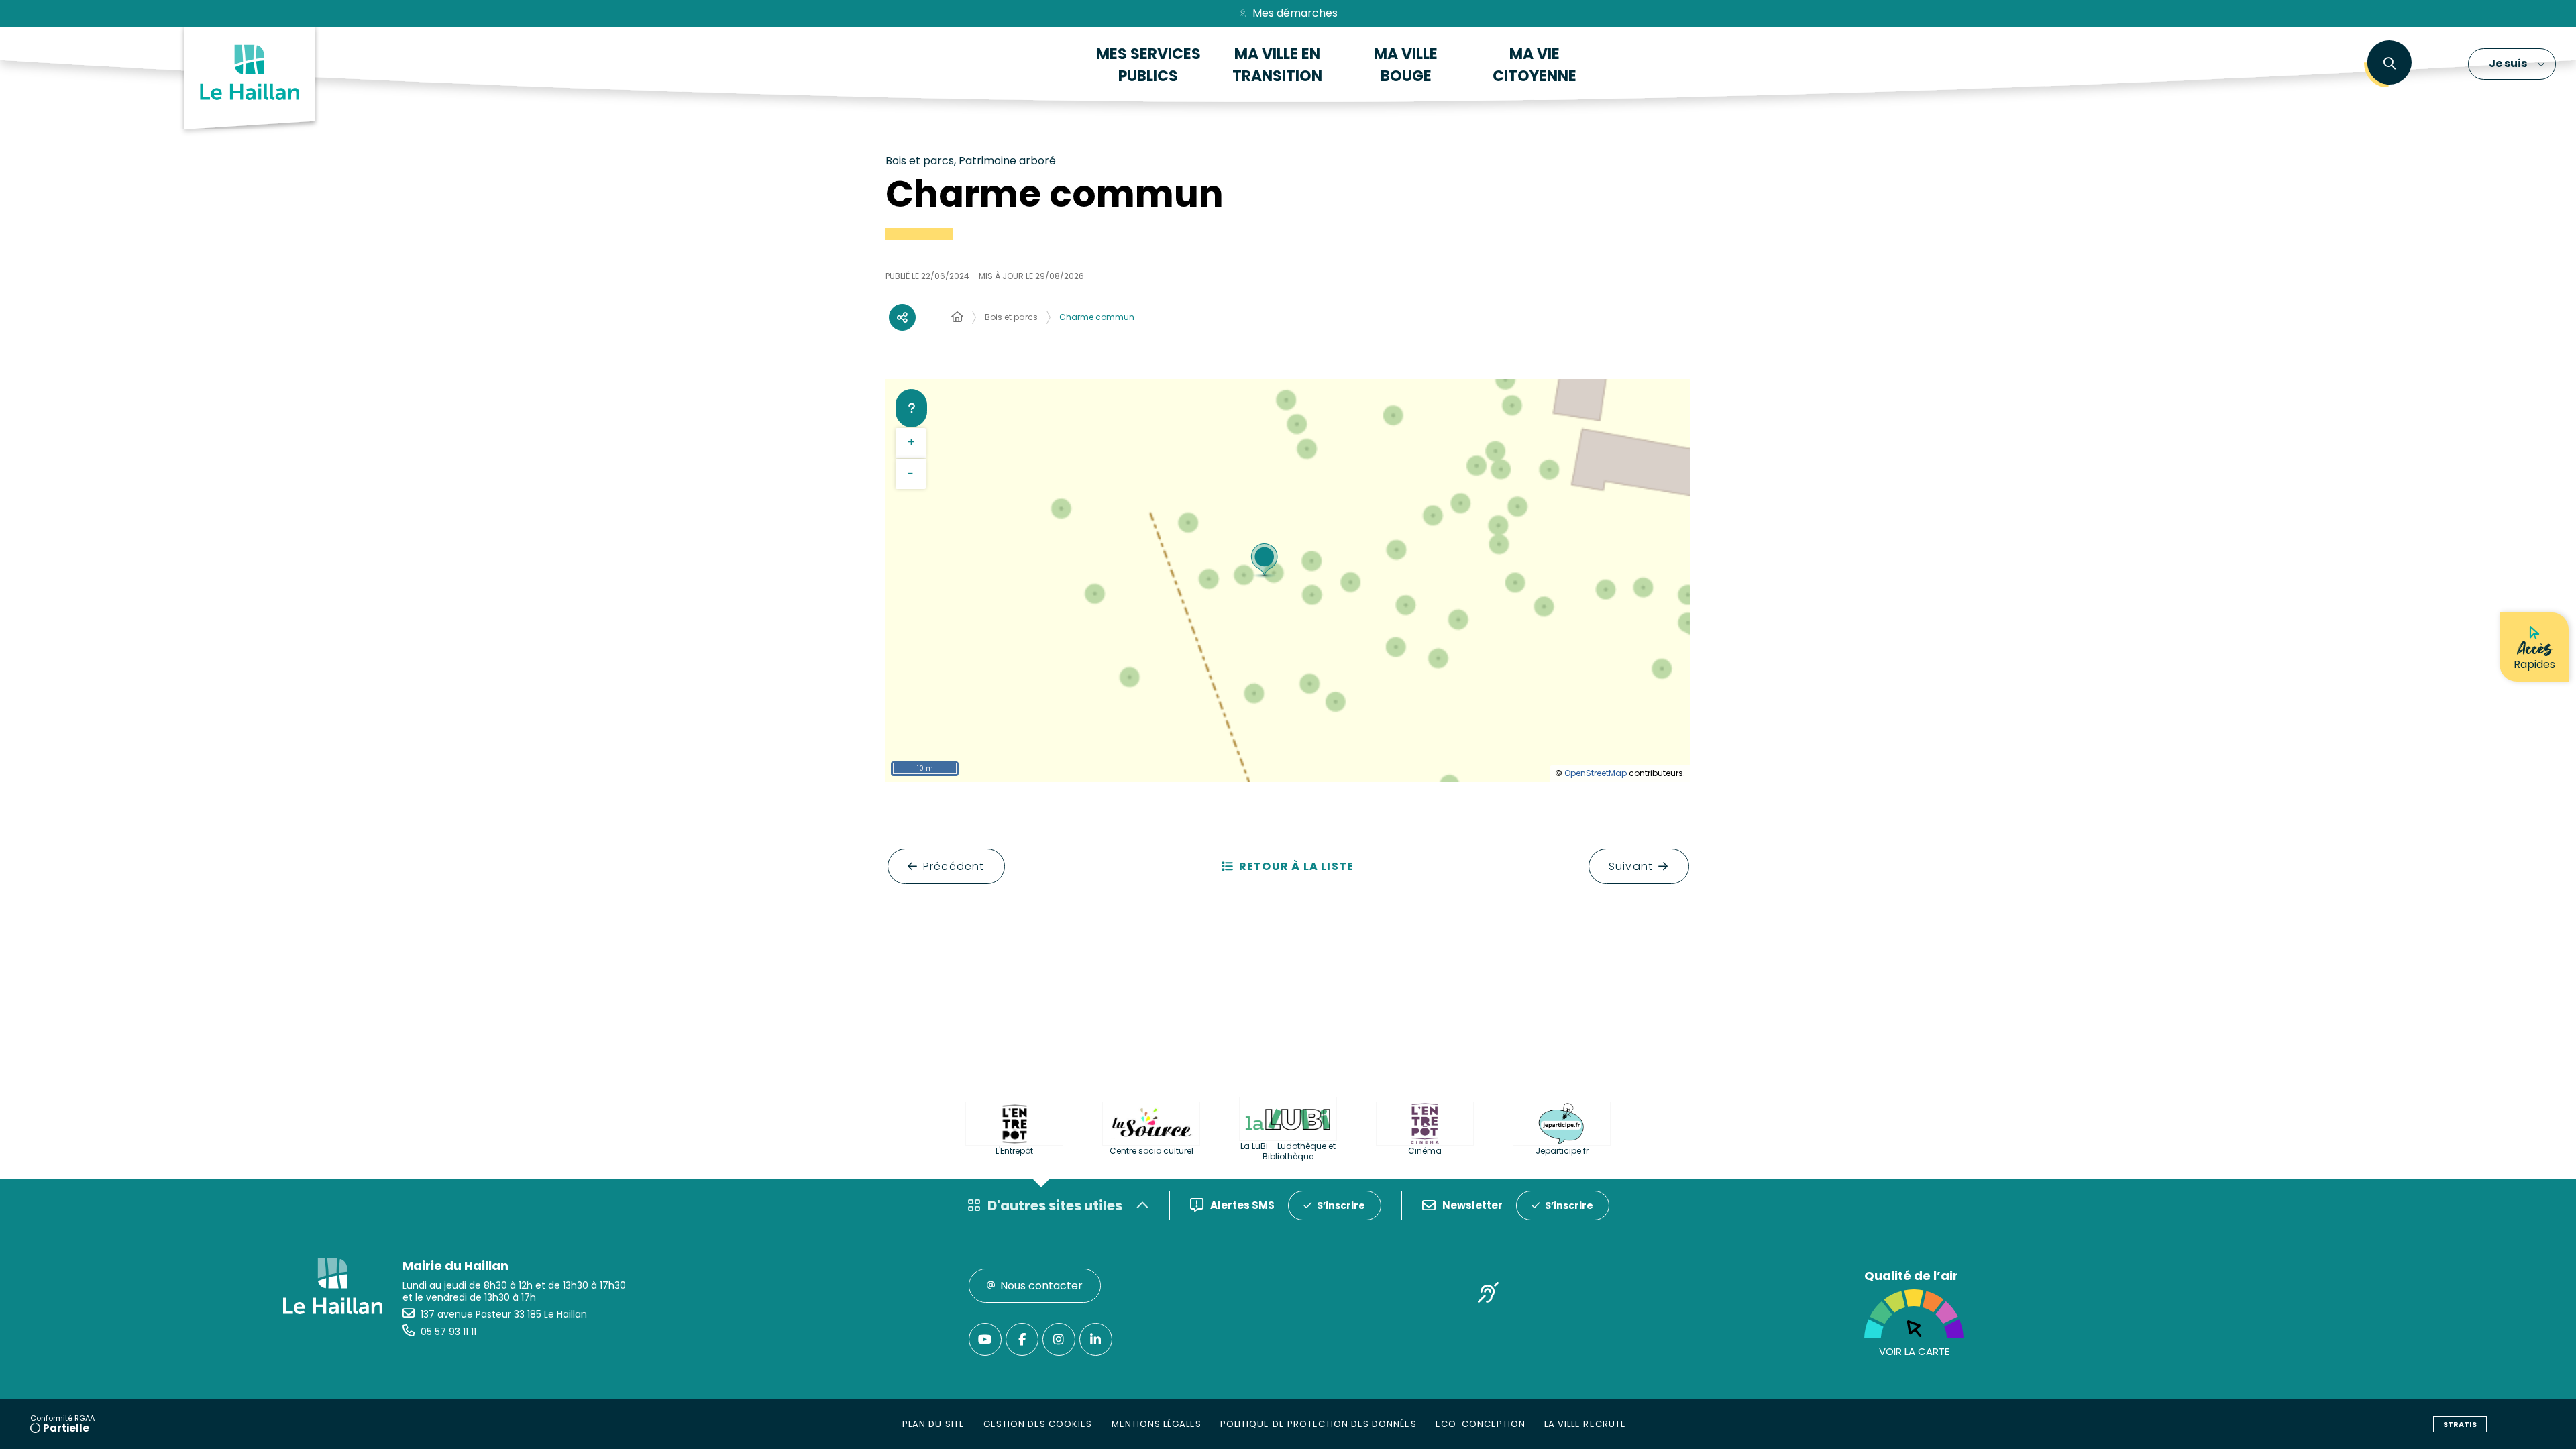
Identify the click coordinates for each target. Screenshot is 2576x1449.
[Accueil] (957, 317)
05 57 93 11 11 (448, 1332)
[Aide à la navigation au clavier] (911, 408)
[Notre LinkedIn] (1096, 1339)
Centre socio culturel (1151, 1151)
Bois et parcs (1011, 317)
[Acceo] (1489, 1295)
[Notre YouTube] (985, 1339)
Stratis (2460, 1424)
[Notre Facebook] (1022, 1339)
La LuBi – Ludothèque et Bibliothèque (1288, 1151)
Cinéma (1425, 1151)
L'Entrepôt (1014, 1151)
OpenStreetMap (1596, 773)
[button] (2389, 64)
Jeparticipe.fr (1562, 1151)
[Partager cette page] (902, 317)
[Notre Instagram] (1059, 1339)
